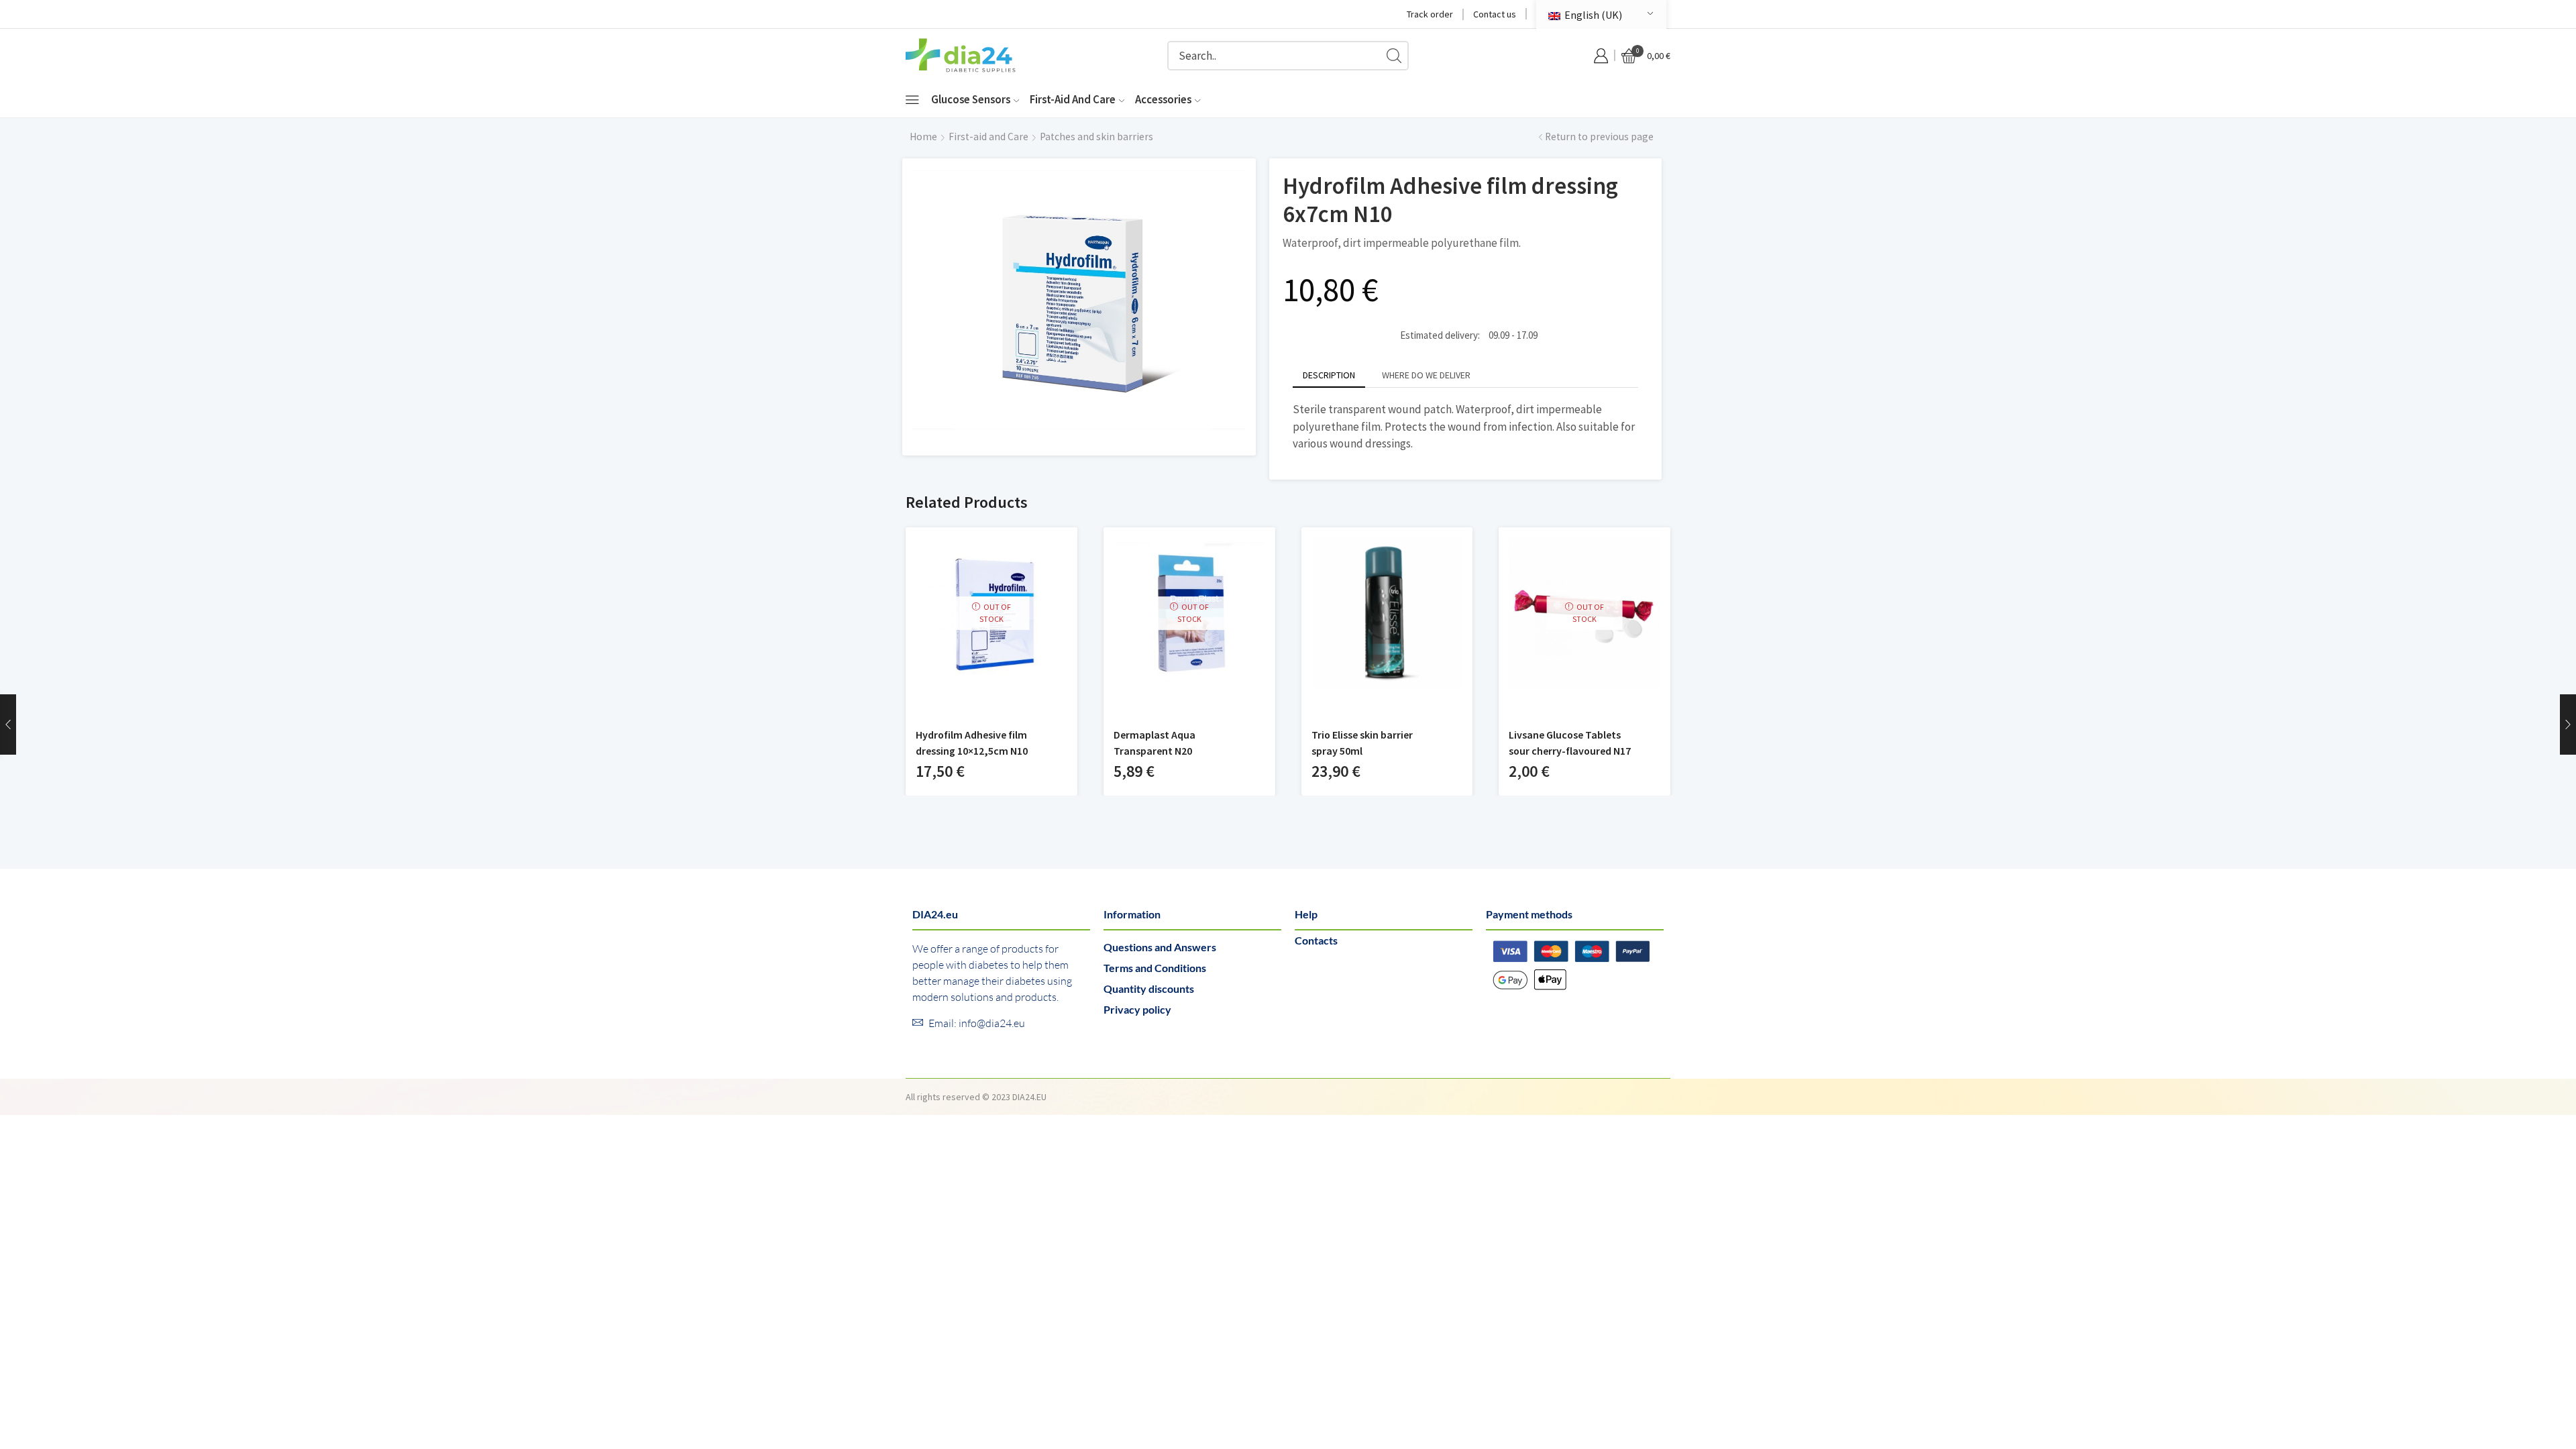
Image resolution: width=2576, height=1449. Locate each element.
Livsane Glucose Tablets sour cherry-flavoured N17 (1570, 743)
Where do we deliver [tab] (1426, 375)
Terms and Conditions (1155, 968)
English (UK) (1592, 15)
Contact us (1495, 14)
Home (923, 137)
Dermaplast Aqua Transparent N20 (1155, 743)
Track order (1430, 14)
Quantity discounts (1149, 988)
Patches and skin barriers (1096, 137)
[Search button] (1394, 56)
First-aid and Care (1073, 99)
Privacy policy (1137, 1009)
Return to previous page (1599, 137)
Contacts (1316, 940)
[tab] (1329, 375)
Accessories (1163, 99)
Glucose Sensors (971, 99)
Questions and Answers (1160, 947)
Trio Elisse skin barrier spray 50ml (1362, 743)
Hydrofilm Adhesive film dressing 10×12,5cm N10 (972, 743)
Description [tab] (1329, 375)
